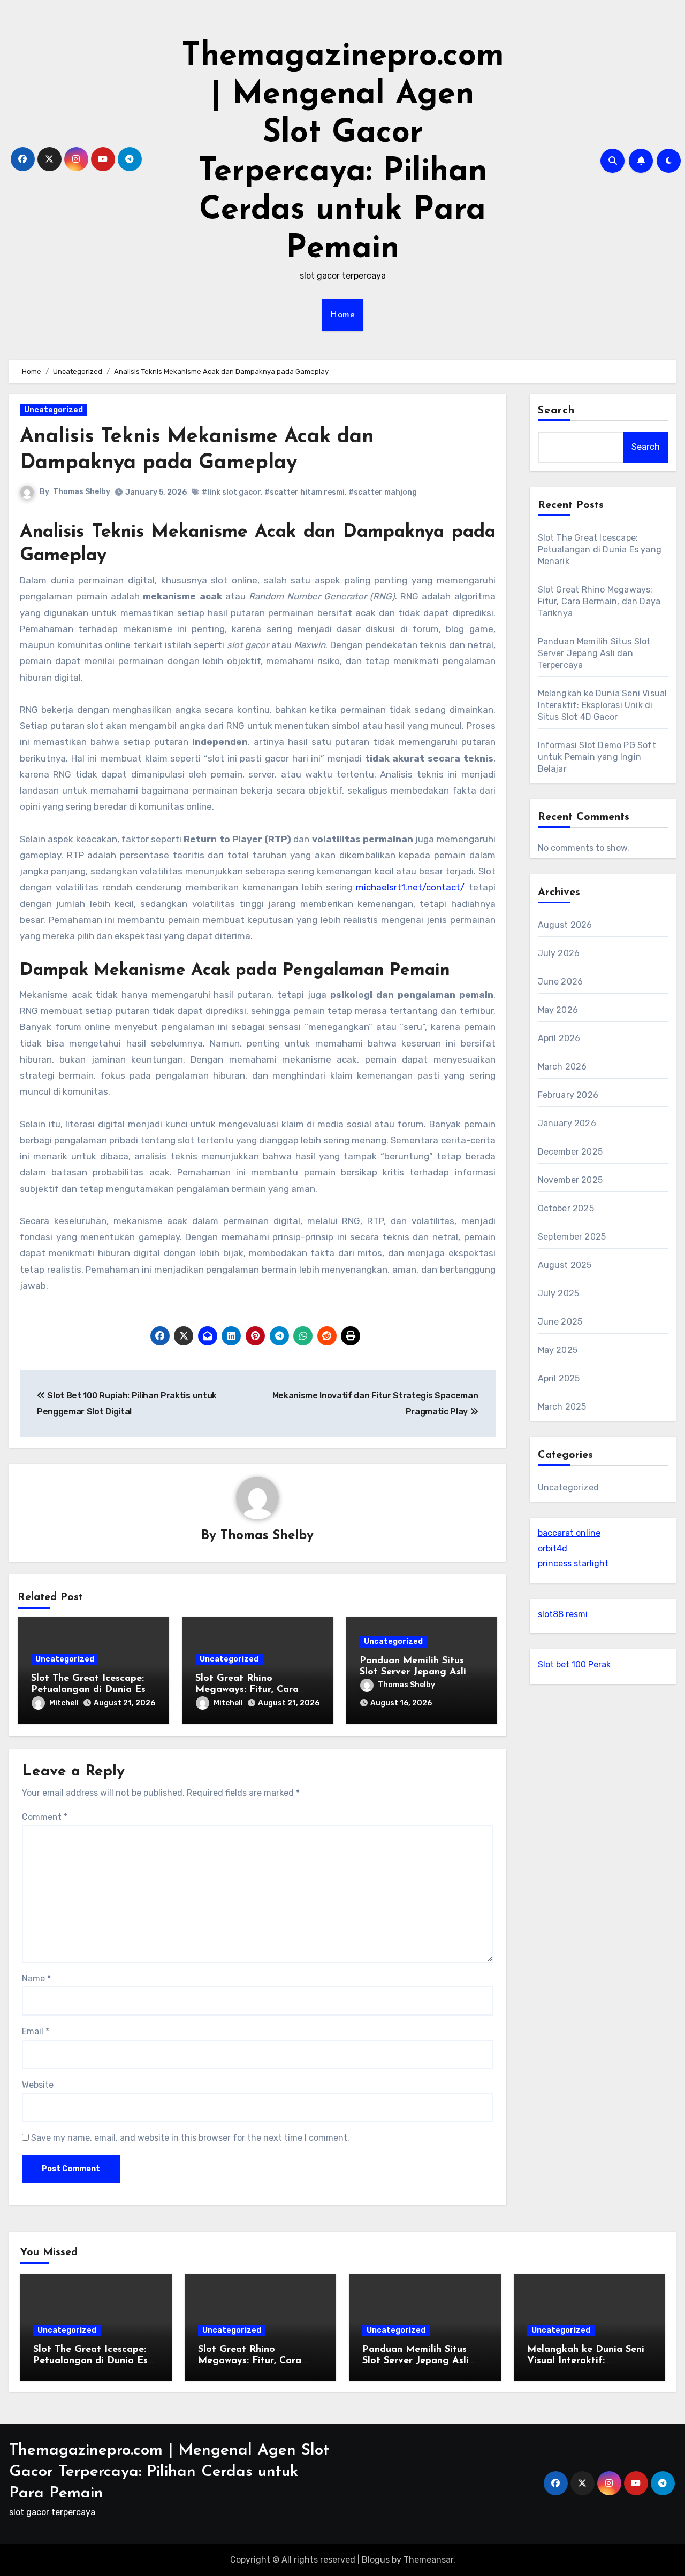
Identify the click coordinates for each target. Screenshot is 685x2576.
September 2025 (572, 1237)
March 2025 (562, 1407)
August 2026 (565, 925)
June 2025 (560, 1322)
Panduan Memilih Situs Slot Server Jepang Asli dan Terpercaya (413, 1673)
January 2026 (567, 1123)
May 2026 (558, 1010)
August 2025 (565, 1265)
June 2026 (561, 982)
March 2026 (562, 1067)
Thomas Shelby (82, 492)
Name (36, 1978)
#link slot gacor (231, 492)
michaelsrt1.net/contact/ (410, 887)
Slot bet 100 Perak (574, 1664)
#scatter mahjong (383, 492)
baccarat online (569, 1533)
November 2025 (570, 1180)
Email (36, 2031)
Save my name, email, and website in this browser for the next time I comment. (190, 2138)
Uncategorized (54, 410)
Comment (45, 1817)
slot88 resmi (563, 1614)
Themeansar (428, 2560)
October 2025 (566, 1208)
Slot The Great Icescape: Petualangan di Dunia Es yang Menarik (88, 1690)
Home (342, 315)
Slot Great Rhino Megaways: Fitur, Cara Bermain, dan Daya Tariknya (599, 601)
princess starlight (573, 1563)
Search (557, 411)
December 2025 (570, 1152)
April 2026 (559, 1038)
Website (38, 2085)
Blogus (376, 2560)
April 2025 (559, 1378)
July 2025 (559, 1293)
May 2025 (558, 1350)
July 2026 (559, 953)
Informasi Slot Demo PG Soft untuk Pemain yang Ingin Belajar (597, 757)
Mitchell (64, 1703)
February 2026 (568, 1095)
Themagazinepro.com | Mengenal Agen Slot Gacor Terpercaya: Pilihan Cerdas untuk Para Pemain (169, 2472)
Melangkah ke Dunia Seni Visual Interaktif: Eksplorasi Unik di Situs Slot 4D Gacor (603, 705)
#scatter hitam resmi (305, 492)
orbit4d (553, 1548)
